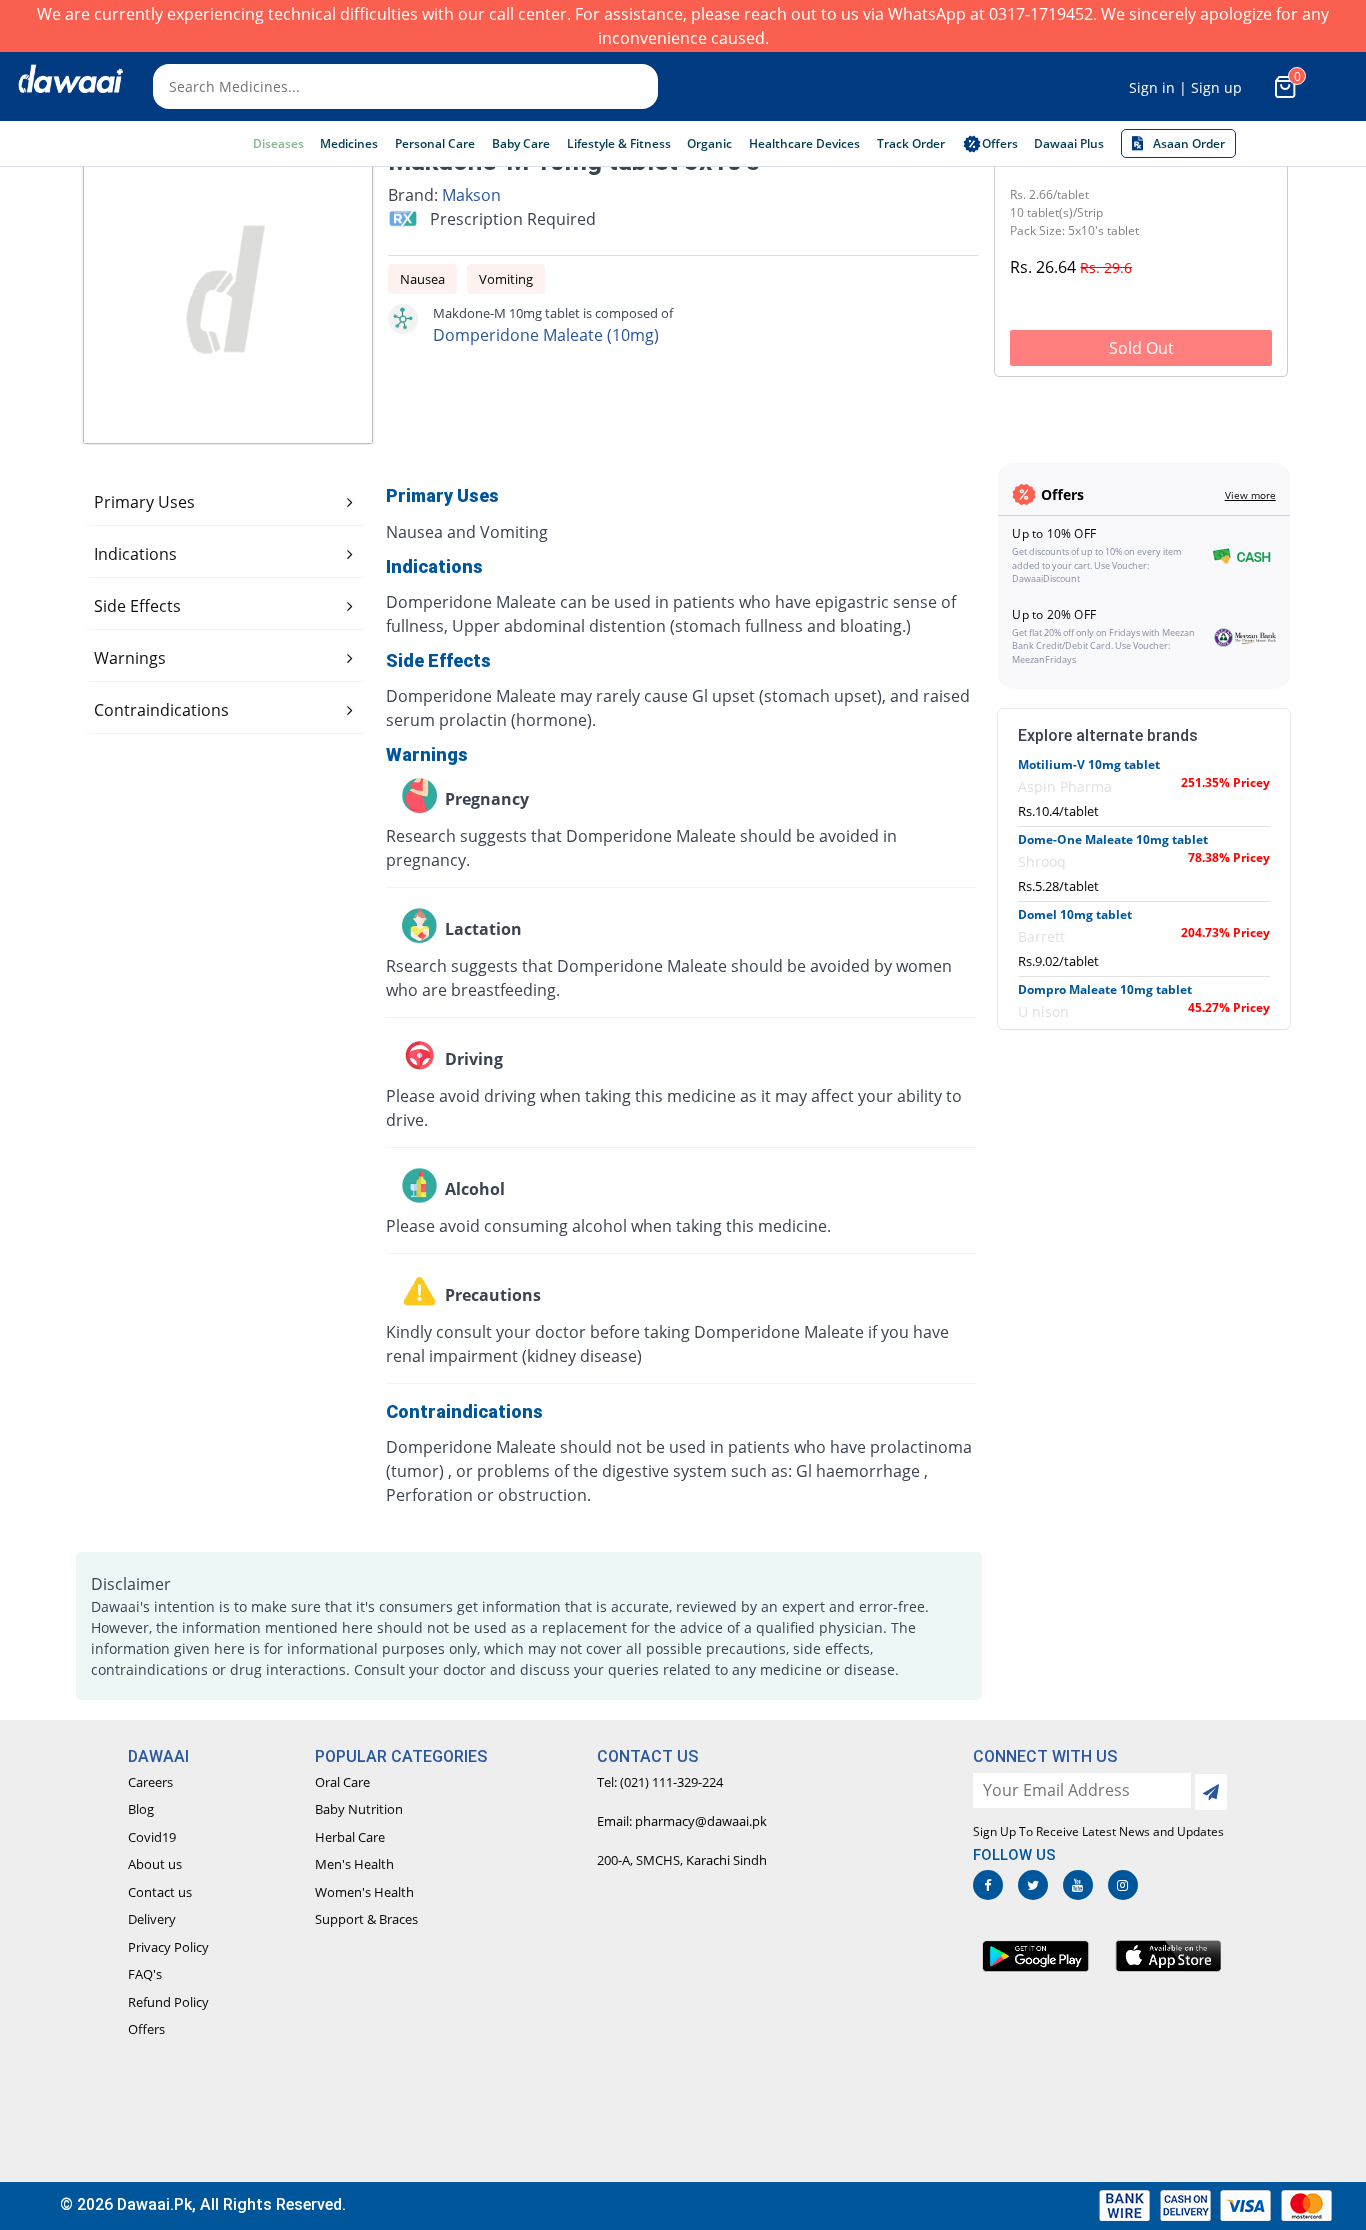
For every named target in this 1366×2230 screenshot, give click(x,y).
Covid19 (152, 1837)
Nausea (422, 279)
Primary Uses (144, 502)
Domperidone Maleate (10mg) (546, 335)
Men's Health (354, 1864)
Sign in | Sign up (1185, 87)
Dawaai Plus (1069, 143)
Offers (146, 2029)
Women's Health (364, 1892)
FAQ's (145, 1974)
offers (1000, 143)
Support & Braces (366, 1919)
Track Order (911, 143)
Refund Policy (168, 2002)
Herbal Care (350, 1837)
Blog (141, 1809)
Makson (471, 195)
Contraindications (161, 710)
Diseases (278, 143)
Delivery (152, 1919)
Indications (135, 554)
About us (155, 1864)
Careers (150, 1782)
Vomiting (506, 279)
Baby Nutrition (359, 1809)
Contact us (160, 1892)
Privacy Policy (168, 1947)
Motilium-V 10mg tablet (1089, 764)
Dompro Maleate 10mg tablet (1105, 989)
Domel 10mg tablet (1075, 914)
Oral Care (342, 1782)
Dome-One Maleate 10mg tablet (1113, 839)
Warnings (130, 658)
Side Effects (137, 606)
